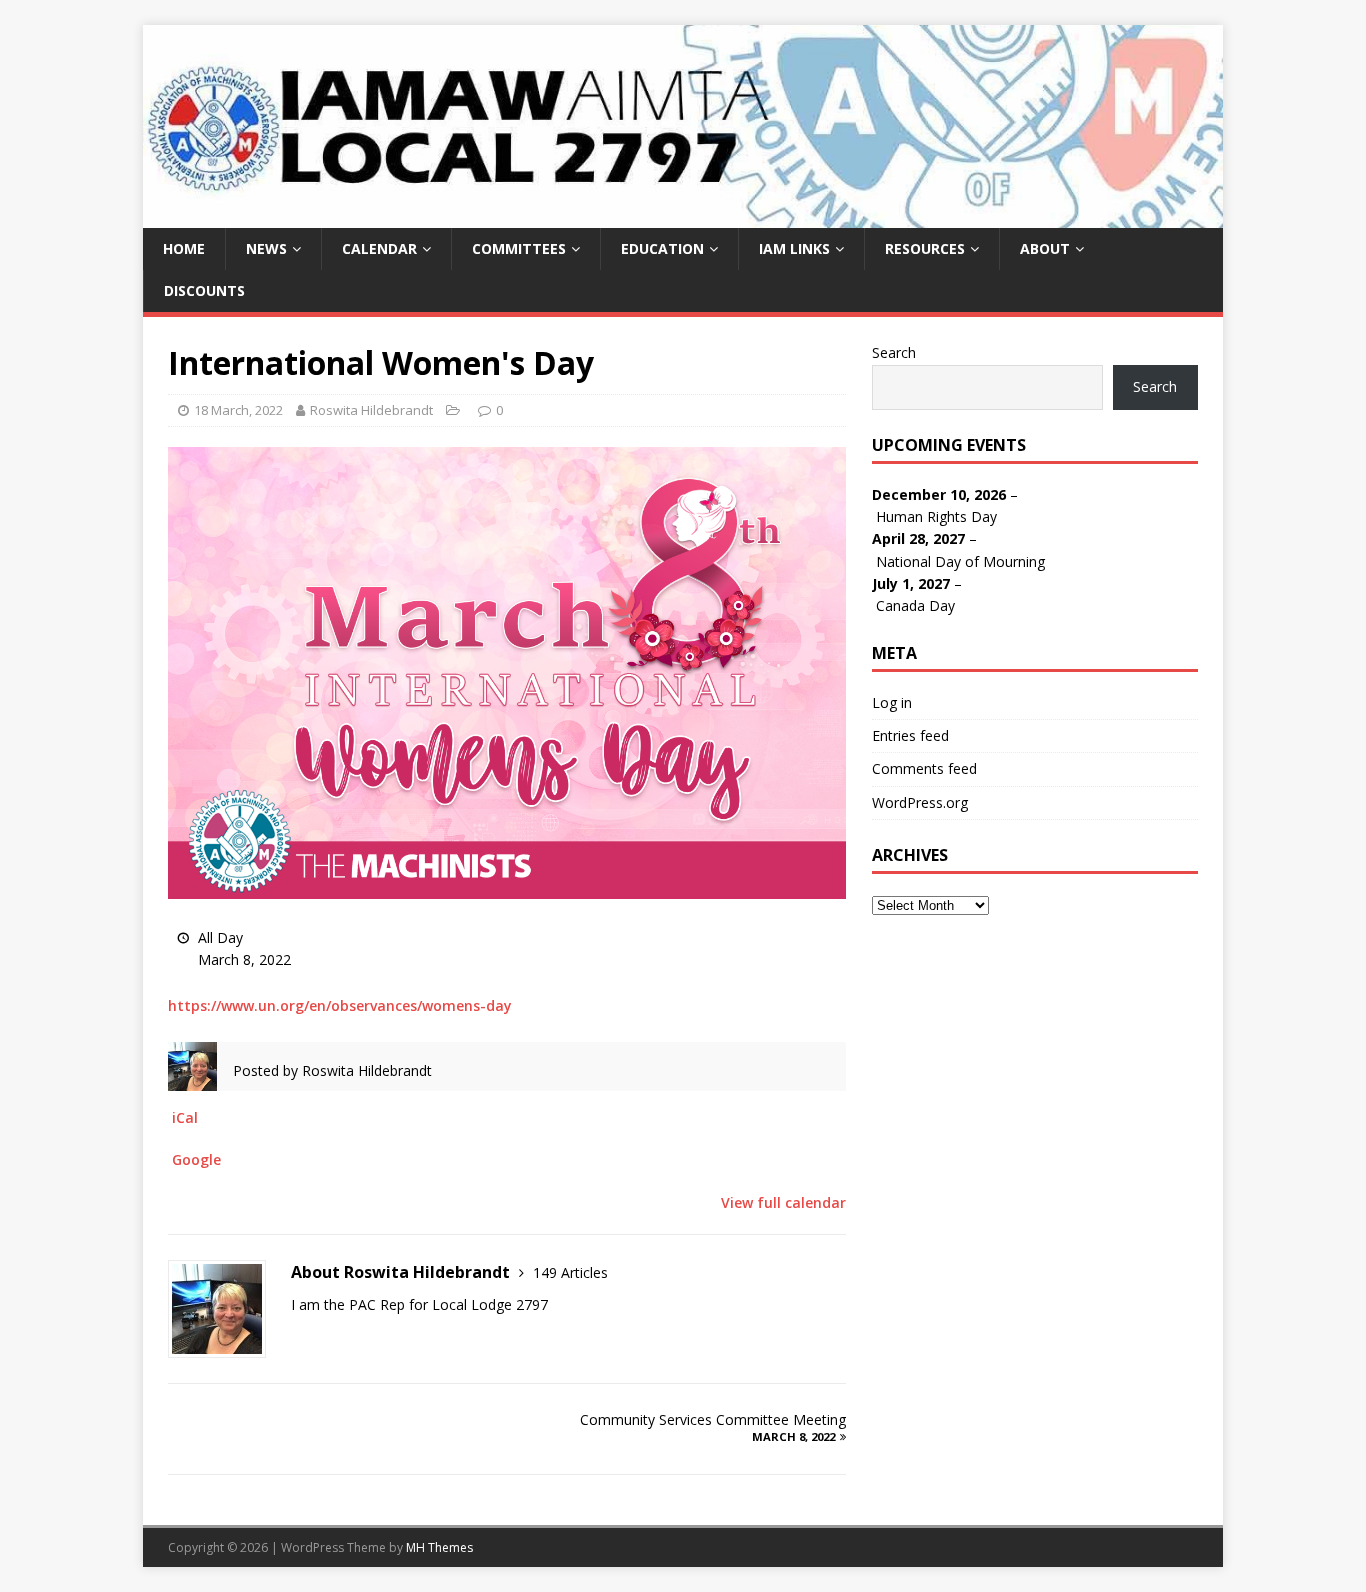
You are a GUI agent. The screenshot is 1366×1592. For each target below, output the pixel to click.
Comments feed (924, 768)
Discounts (204, 290)
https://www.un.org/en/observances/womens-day (340, 1005)
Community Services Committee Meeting (713, 1427)
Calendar (379, 248)
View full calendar (783, 1202)
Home (184, 248)
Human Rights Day (936, 516)
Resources (925, 248)
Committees (519, 248)
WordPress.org (920, 802)
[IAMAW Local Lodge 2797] (683, 215)
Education (662, 248)
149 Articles (570, 1272)
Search (894, 352)
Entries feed (910, 735)
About (1045, 248)
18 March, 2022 (238, 410)
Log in (892, 702)
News (266, 248)
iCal (185, 1117)
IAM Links (794, 248)
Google (196, 1159)
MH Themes (439, 1547)
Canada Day (915, 605)
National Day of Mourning (960, 561)
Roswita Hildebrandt (371, 410)
